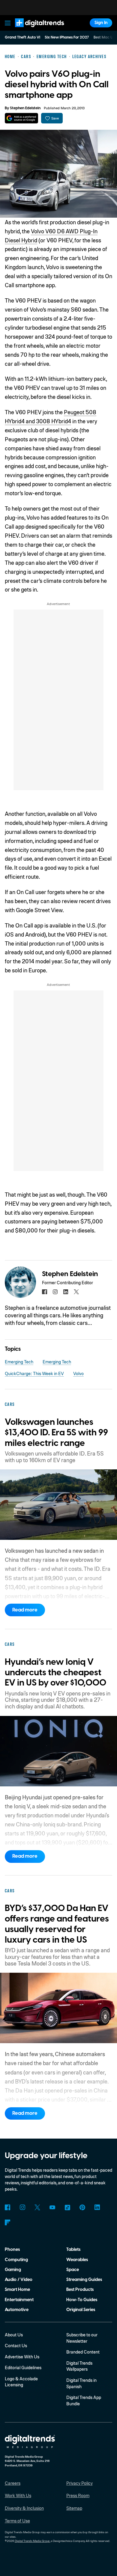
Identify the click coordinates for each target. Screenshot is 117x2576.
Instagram (23, 2207)
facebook (45, 1292)
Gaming (13, 2270)
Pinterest (82, 2207)
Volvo (78, 1373)
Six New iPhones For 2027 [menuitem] (67, 37)
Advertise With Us (22, 2357)
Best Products (80, 2290)
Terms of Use (17, 2521)
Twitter (37, 2207)
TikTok (67, 2207)
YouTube (52, 2207)
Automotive (17, 2310)
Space (73, 2270)
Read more (25, 1610)
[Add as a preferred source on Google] (21, 118)
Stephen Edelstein (25, 108)
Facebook (8, 2207)
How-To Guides (82, 2300)
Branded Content (83, 2352)
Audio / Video (19, 2280)
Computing (16, 2260)
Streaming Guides (84, 2280)
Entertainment (19, 2300)
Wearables (77, 2260)
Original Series (81, 2310)
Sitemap (74, 2508)
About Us (14, 2335)
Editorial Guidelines (23, 2367)
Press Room (78, 2495)
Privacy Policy (79, 2483)
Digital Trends (33, 30)
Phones (12, 2250)
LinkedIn (97, 2207)
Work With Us (18, 2495)
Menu (7, 23)
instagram (55, 1292)
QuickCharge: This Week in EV (34, 1373)
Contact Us (16, 2345)
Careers (13, 2483)
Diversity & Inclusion (24, 2508)
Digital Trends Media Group (32, 2541)
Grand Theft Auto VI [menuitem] (22, 37)
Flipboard (8, 2222)
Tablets (73, 2250)
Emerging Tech (19, 1362)
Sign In (101, 23)
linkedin (66, 1292)
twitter (76, 1292)
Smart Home (17, 2290)
